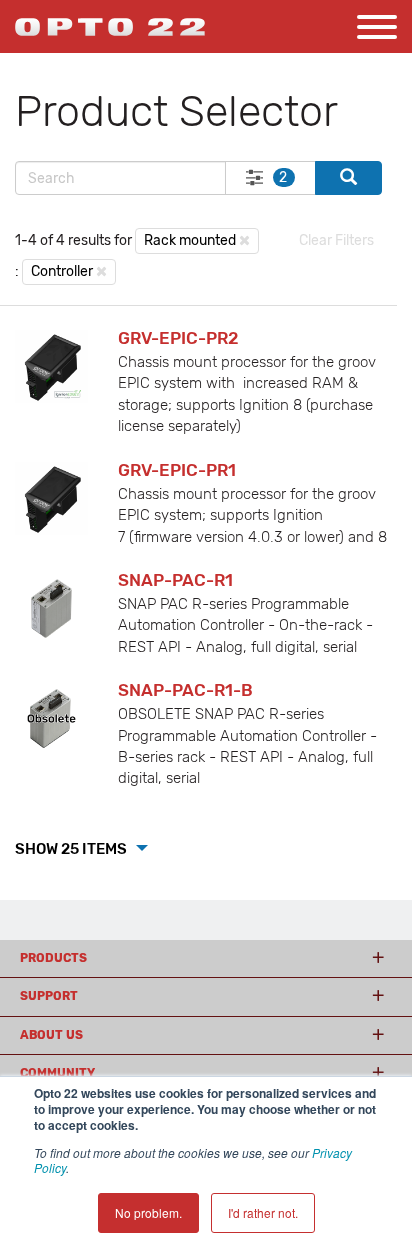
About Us (51, 1035)
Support (49, 996)
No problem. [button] (148, 1212)
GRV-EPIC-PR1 (177, 470)
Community (57, 1073)
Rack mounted (190, 240)
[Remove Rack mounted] (244, 240)
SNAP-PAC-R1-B (185, 690)
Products (53, 958)
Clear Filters (336, 240)
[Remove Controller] (101, 271)
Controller (62, 271)
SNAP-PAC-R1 (175, 580)
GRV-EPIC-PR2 (178, 338)
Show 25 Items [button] (72, 849)
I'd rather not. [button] (263, 1212)
